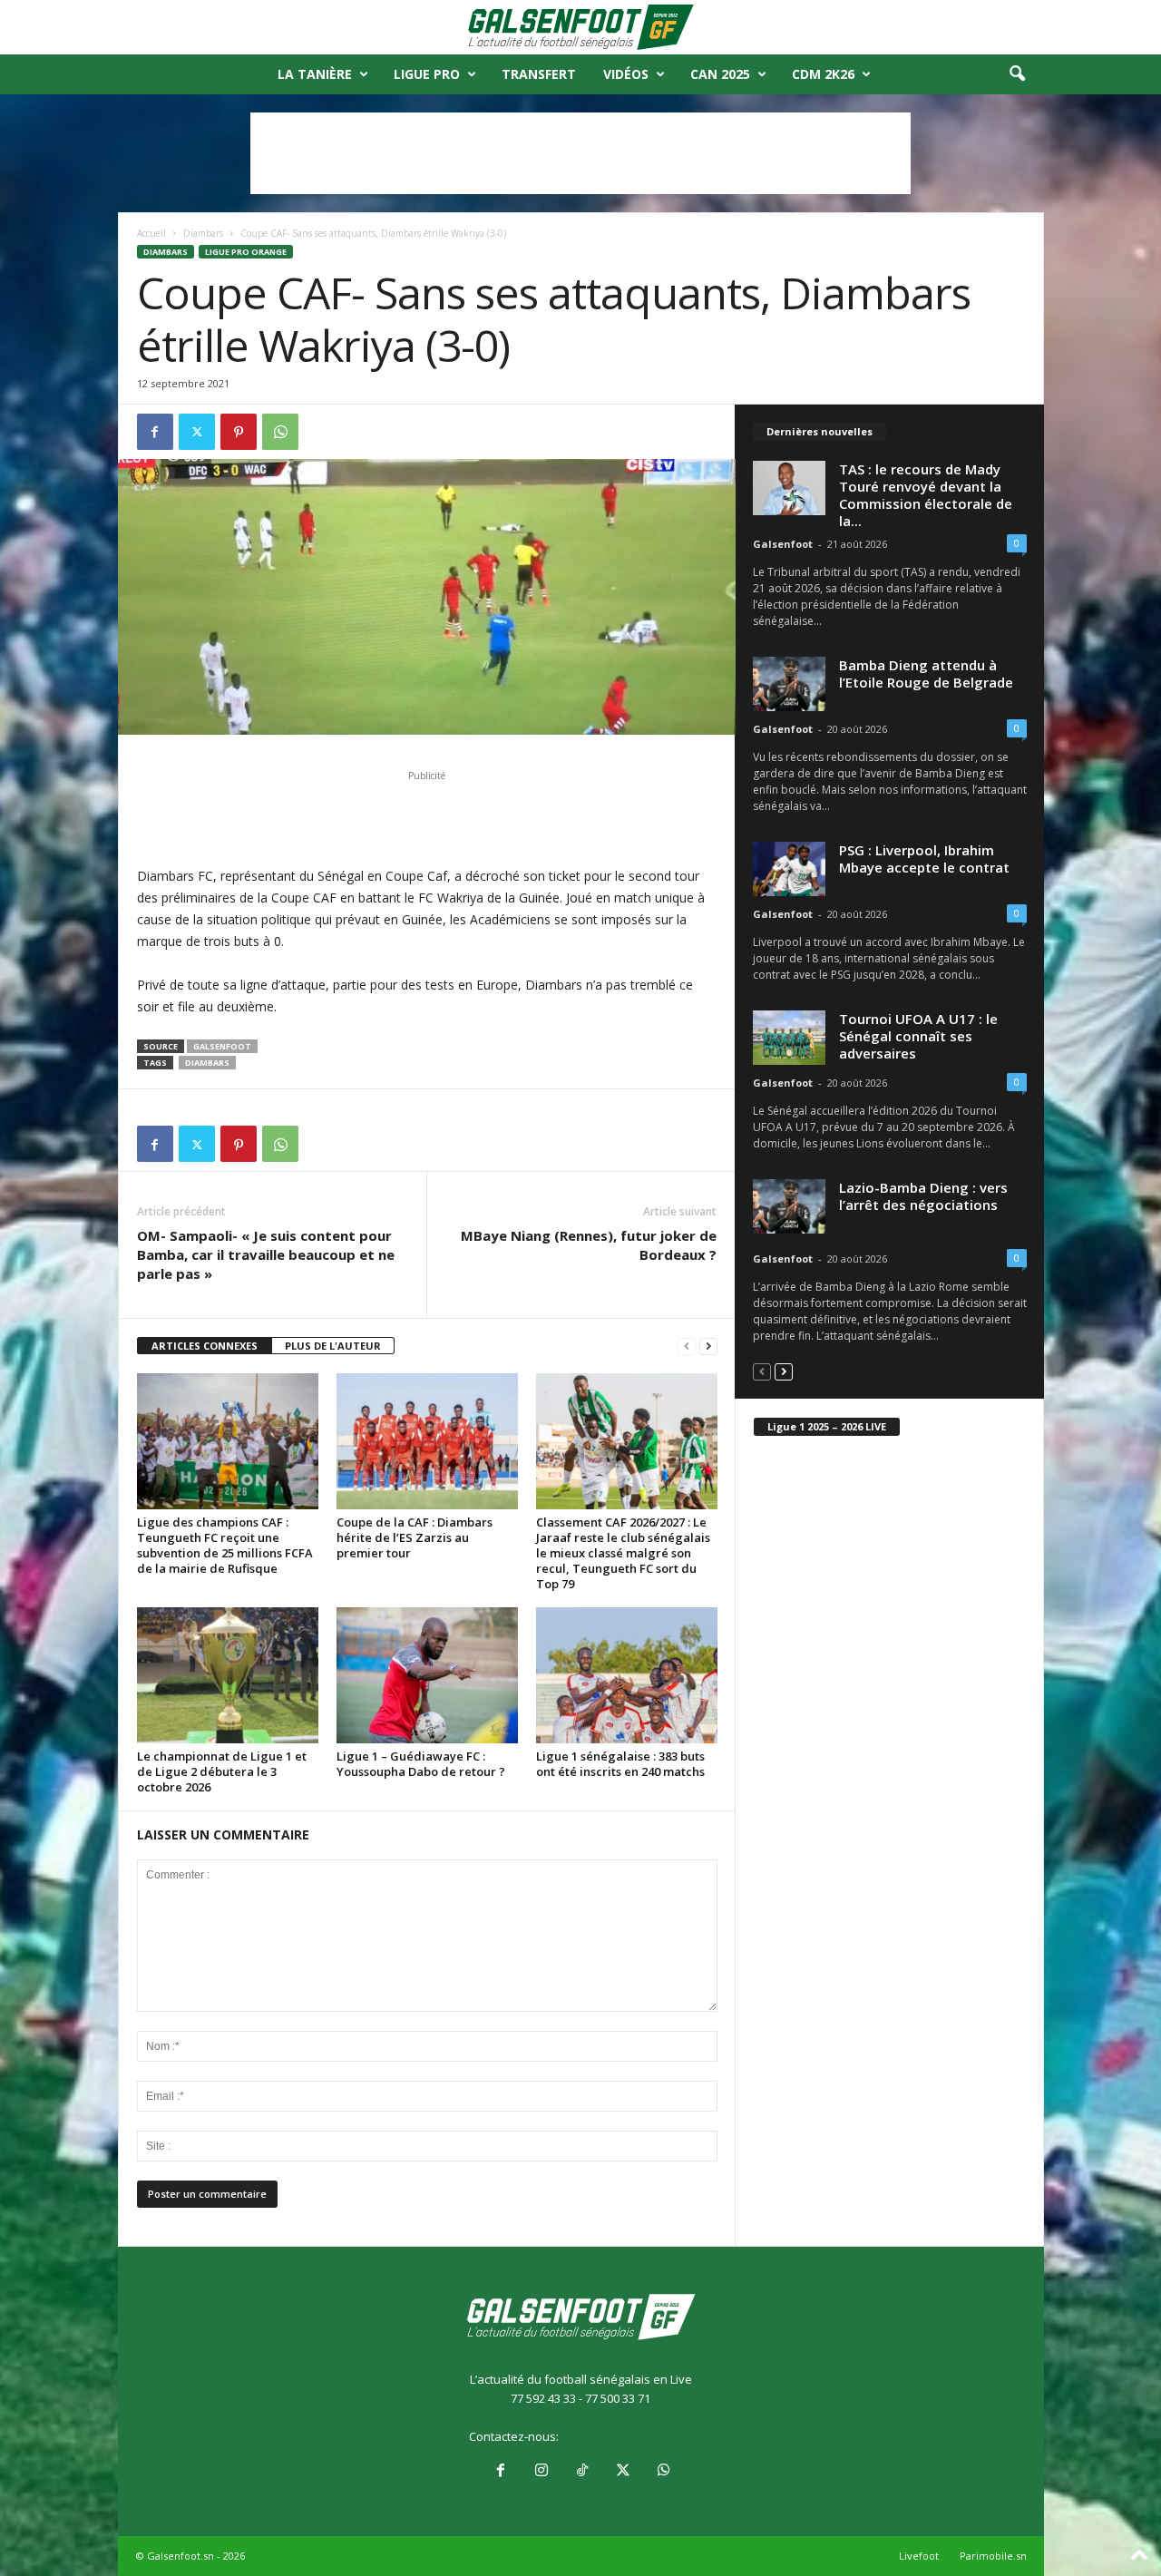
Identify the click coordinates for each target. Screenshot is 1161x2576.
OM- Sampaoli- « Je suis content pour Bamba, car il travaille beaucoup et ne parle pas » (266, 1254)
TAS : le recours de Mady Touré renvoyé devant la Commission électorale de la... (926, 495)
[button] (1017, 74)
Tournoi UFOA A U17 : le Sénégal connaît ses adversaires (918, 1036)
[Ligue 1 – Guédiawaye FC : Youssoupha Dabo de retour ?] (427, 1675)
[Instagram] (541, 2472)
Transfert (539, 74)
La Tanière (315, 74)
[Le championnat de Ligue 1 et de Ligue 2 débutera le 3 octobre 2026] (228, 1675)
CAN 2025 (720, 74)
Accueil (151, 233)
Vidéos (626, 74)
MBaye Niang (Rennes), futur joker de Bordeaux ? (589, 1245)
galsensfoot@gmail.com (627, 2436)
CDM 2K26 (823, 74)
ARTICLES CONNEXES (205, 1346)
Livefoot (919, 2556)
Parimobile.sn (993, 2556)
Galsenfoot (222, 1046)
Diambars (203, 233)
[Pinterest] (239, 432)
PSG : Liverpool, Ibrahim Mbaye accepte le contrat (924, 859)
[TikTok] (582, 2472)
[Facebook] (155, 432)
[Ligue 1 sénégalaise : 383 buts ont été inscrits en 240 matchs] (627, 1675)
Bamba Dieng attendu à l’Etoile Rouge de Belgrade (926, 673)
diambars (207, 1063)
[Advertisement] (580, 153)
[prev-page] (687, 1347)
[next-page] (708, 1347)
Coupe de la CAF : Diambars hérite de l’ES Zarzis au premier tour (415, 1537)
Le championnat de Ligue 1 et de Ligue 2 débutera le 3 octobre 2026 (222, 1771)
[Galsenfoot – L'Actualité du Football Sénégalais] (580, 27)
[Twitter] (197, 432)
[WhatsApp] (280, 432)
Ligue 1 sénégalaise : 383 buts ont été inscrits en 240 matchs (620, 1764)
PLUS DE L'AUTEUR (333, 1346)
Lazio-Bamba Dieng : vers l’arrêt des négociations (923, 1196)
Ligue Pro (427, 74)
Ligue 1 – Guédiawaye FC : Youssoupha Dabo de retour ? (421, 1764)
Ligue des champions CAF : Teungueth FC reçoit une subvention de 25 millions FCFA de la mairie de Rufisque (225, 1545)
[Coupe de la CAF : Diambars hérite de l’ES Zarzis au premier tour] (427, 1441)
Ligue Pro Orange (246, 252)
